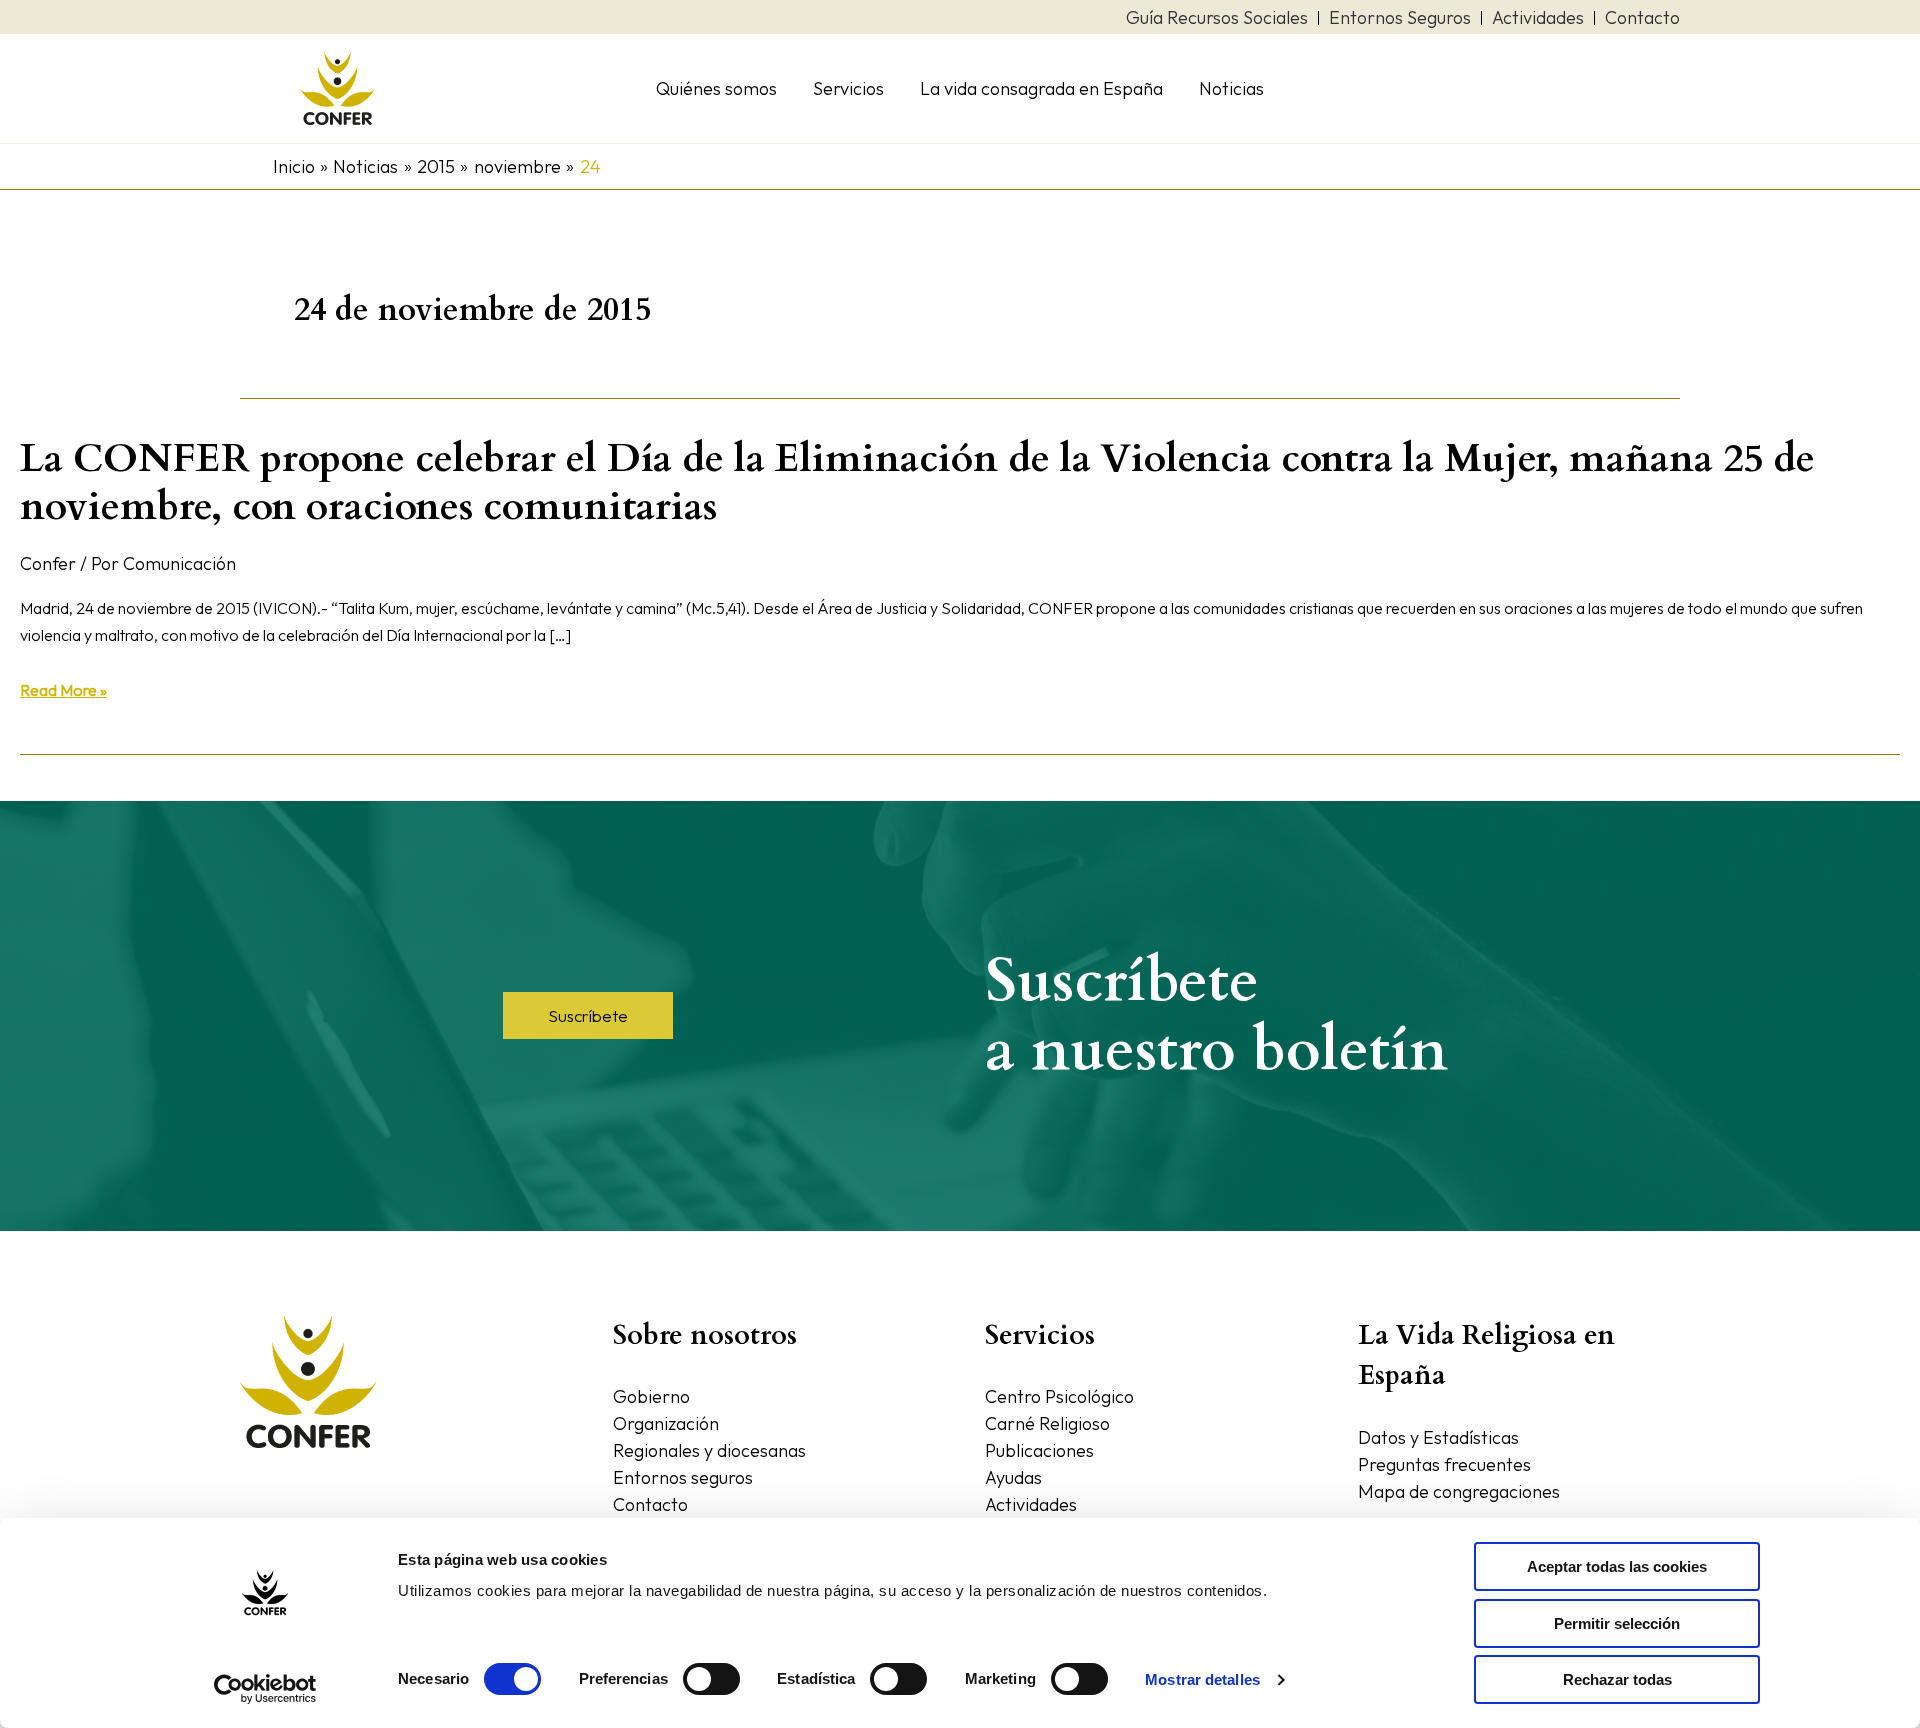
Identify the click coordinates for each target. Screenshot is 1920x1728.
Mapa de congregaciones (1459, 1491)
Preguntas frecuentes (1444, 1464)
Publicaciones (1039, 1450)
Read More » (63, 690)
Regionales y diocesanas (709, 1450)
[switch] (711, 1679)
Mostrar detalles (1202, 1679)
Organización (666, 1423)
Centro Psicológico (1059, 1396)
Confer (48, 563)
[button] (588, 1015)
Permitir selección (1617, 1623)
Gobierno (651, 1396)
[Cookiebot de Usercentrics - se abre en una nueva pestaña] (265, 1689)
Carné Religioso (1047, 1423)
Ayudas (1013, 1477)
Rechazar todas (1617, 1679)
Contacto (650, 1504)
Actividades (1031, 1504)
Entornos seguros (683, 1477)
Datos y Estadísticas (1438, 1437)
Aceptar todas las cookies (1617, 1566)
